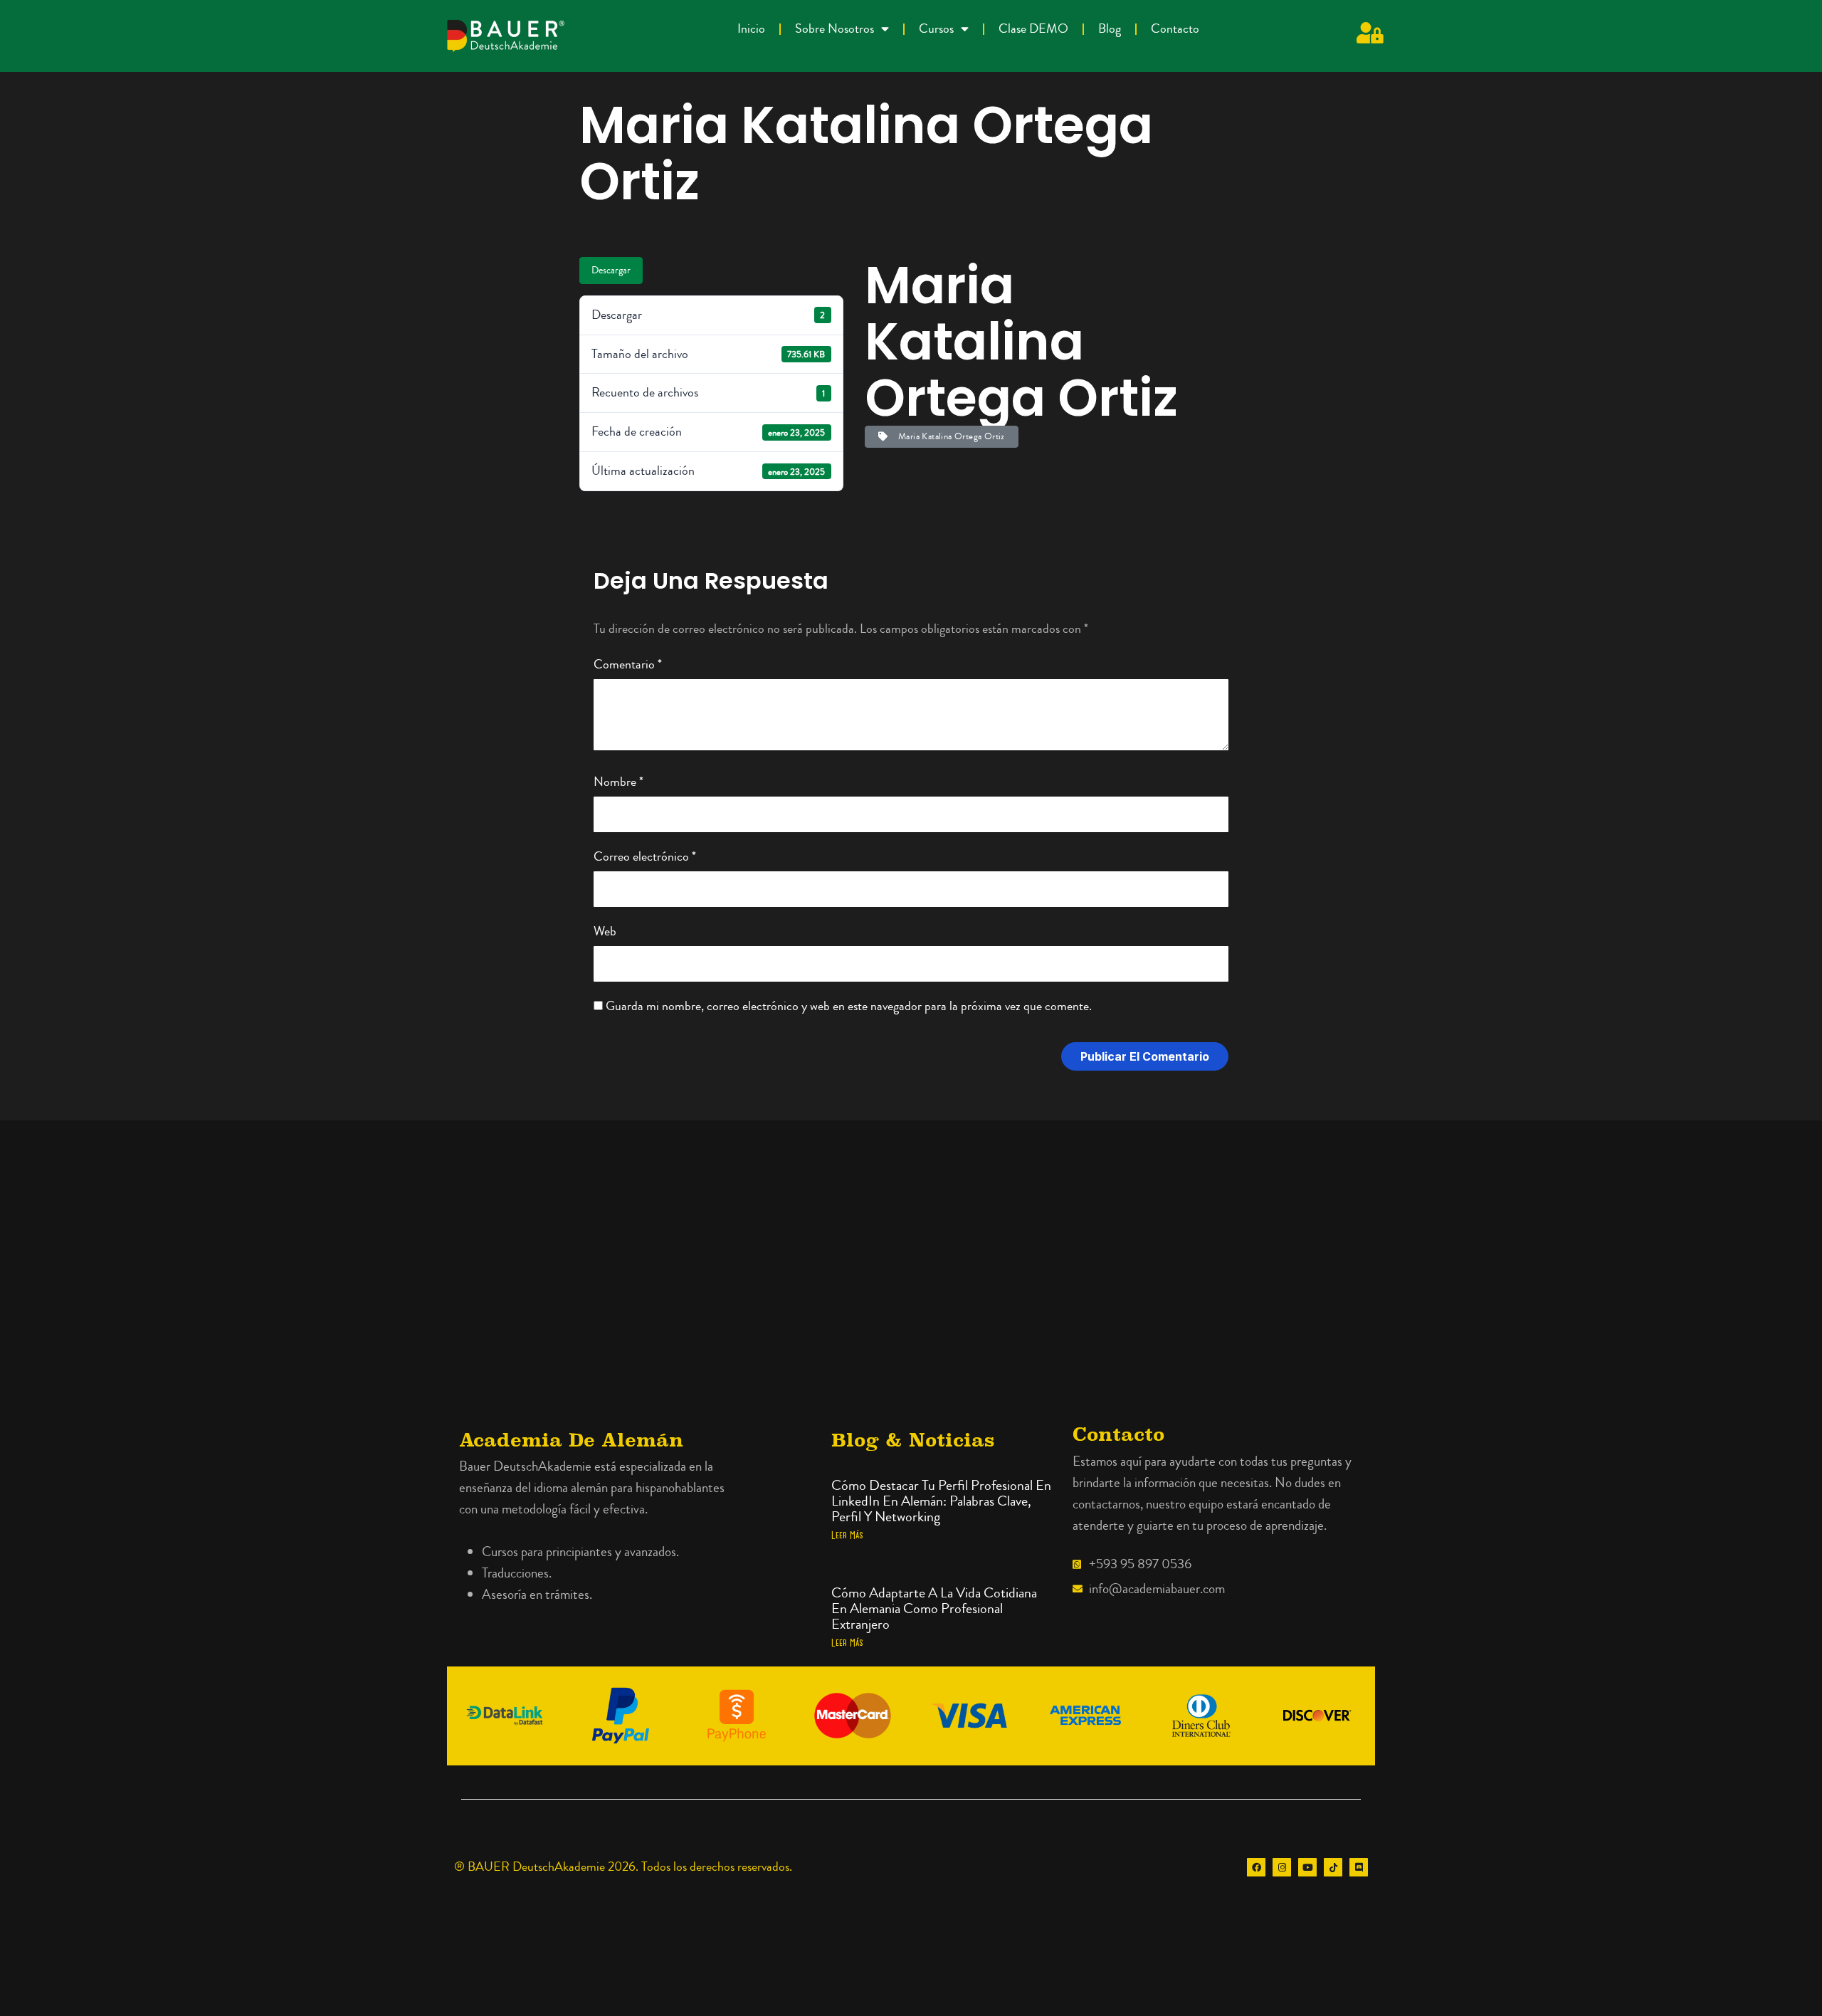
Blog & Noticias (913, 1440)
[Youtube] (1307, 1867)
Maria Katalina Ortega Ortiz (949, 436)
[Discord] (1359, 1867)
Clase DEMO (1033, 29)
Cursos (936, 29)
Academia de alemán (571, 1440)
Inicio (751, 29)
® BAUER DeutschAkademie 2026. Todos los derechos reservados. (623, 1867)
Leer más (847, 1535)
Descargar (611, 271)
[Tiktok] (1333, 1867)
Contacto (1175, 29)
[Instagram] (1282, 1867)
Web (605, 931)
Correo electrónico (645, 857)
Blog (1110, 29)
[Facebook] (1256, 1867)
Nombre (618, 782)
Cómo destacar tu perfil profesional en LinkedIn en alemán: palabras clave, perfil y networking (941, 1501)
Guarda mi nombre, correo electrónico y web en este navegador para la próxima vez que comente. (849, 1006)
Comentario (628, 665)
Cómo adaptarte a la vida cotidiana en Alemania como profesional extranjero (934, 1608)
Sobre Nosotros (834, 29)
